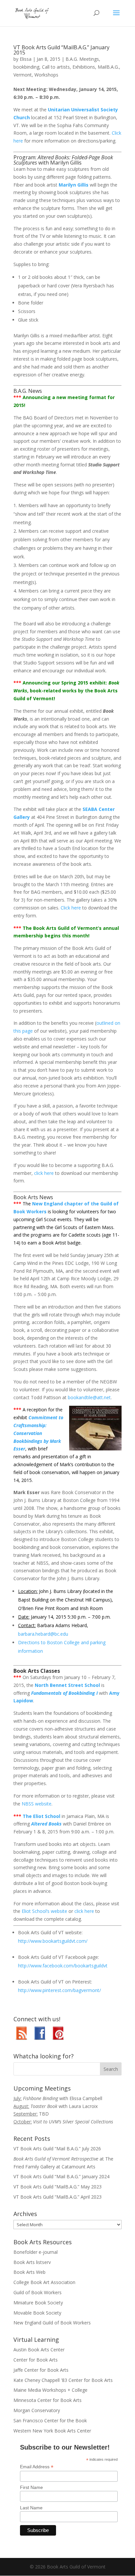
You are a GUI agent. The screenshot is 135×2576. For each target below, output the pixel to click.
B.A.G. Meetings (82, 59)
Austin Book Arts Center (39, 2350)
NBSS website (37, 1804)
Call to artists (56, 67)
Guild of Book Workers (38, 2292)
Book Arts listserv (32, 2262)
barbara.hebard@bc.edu (43, 1634)
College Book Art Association (44, 2282)
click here (44, 1173)
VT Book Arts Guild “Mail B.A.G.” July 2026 (57, 2149)
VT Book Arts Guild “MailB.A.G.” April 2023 (58, 2197)
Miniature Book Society (38, 2303)
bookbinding (26, 67)
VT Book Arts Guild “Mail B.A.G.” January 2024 (61, 2176)
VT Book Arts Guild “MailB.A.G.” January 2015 (61, 50)
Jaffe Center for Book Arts (41, 2370)
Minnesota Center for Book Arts (48, 2400)
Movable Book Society (37, 2313)
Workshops (46, 75)
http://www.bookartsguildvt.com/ (53, 1941)
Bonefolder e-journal (36, 2252)
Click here (71, 908)
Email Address (37, 2467)
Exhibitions (84, 67)
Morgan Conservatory (37, 2410)
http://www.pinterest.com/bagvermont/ (59, 1990)
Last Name (31, 2508)
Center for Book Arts (36, 2360)
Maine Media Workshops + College (50, 2390)
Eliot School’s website (44, 1911)
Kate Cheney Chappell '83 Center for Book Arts (63, 2380)
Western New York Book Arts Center (52, 2431)
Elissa (26, 59)
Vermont (23, 75)
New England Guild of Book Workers (52, 2323)
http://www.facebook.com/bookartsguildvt (63, 1966)
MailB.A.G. (108, 67)
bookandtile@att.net (89, 1397)
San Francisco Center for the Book (50, 2420)
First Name (31, 2487)
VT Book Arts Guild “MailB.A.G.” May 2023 (58, 2187)
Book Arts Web (29, 2272)
